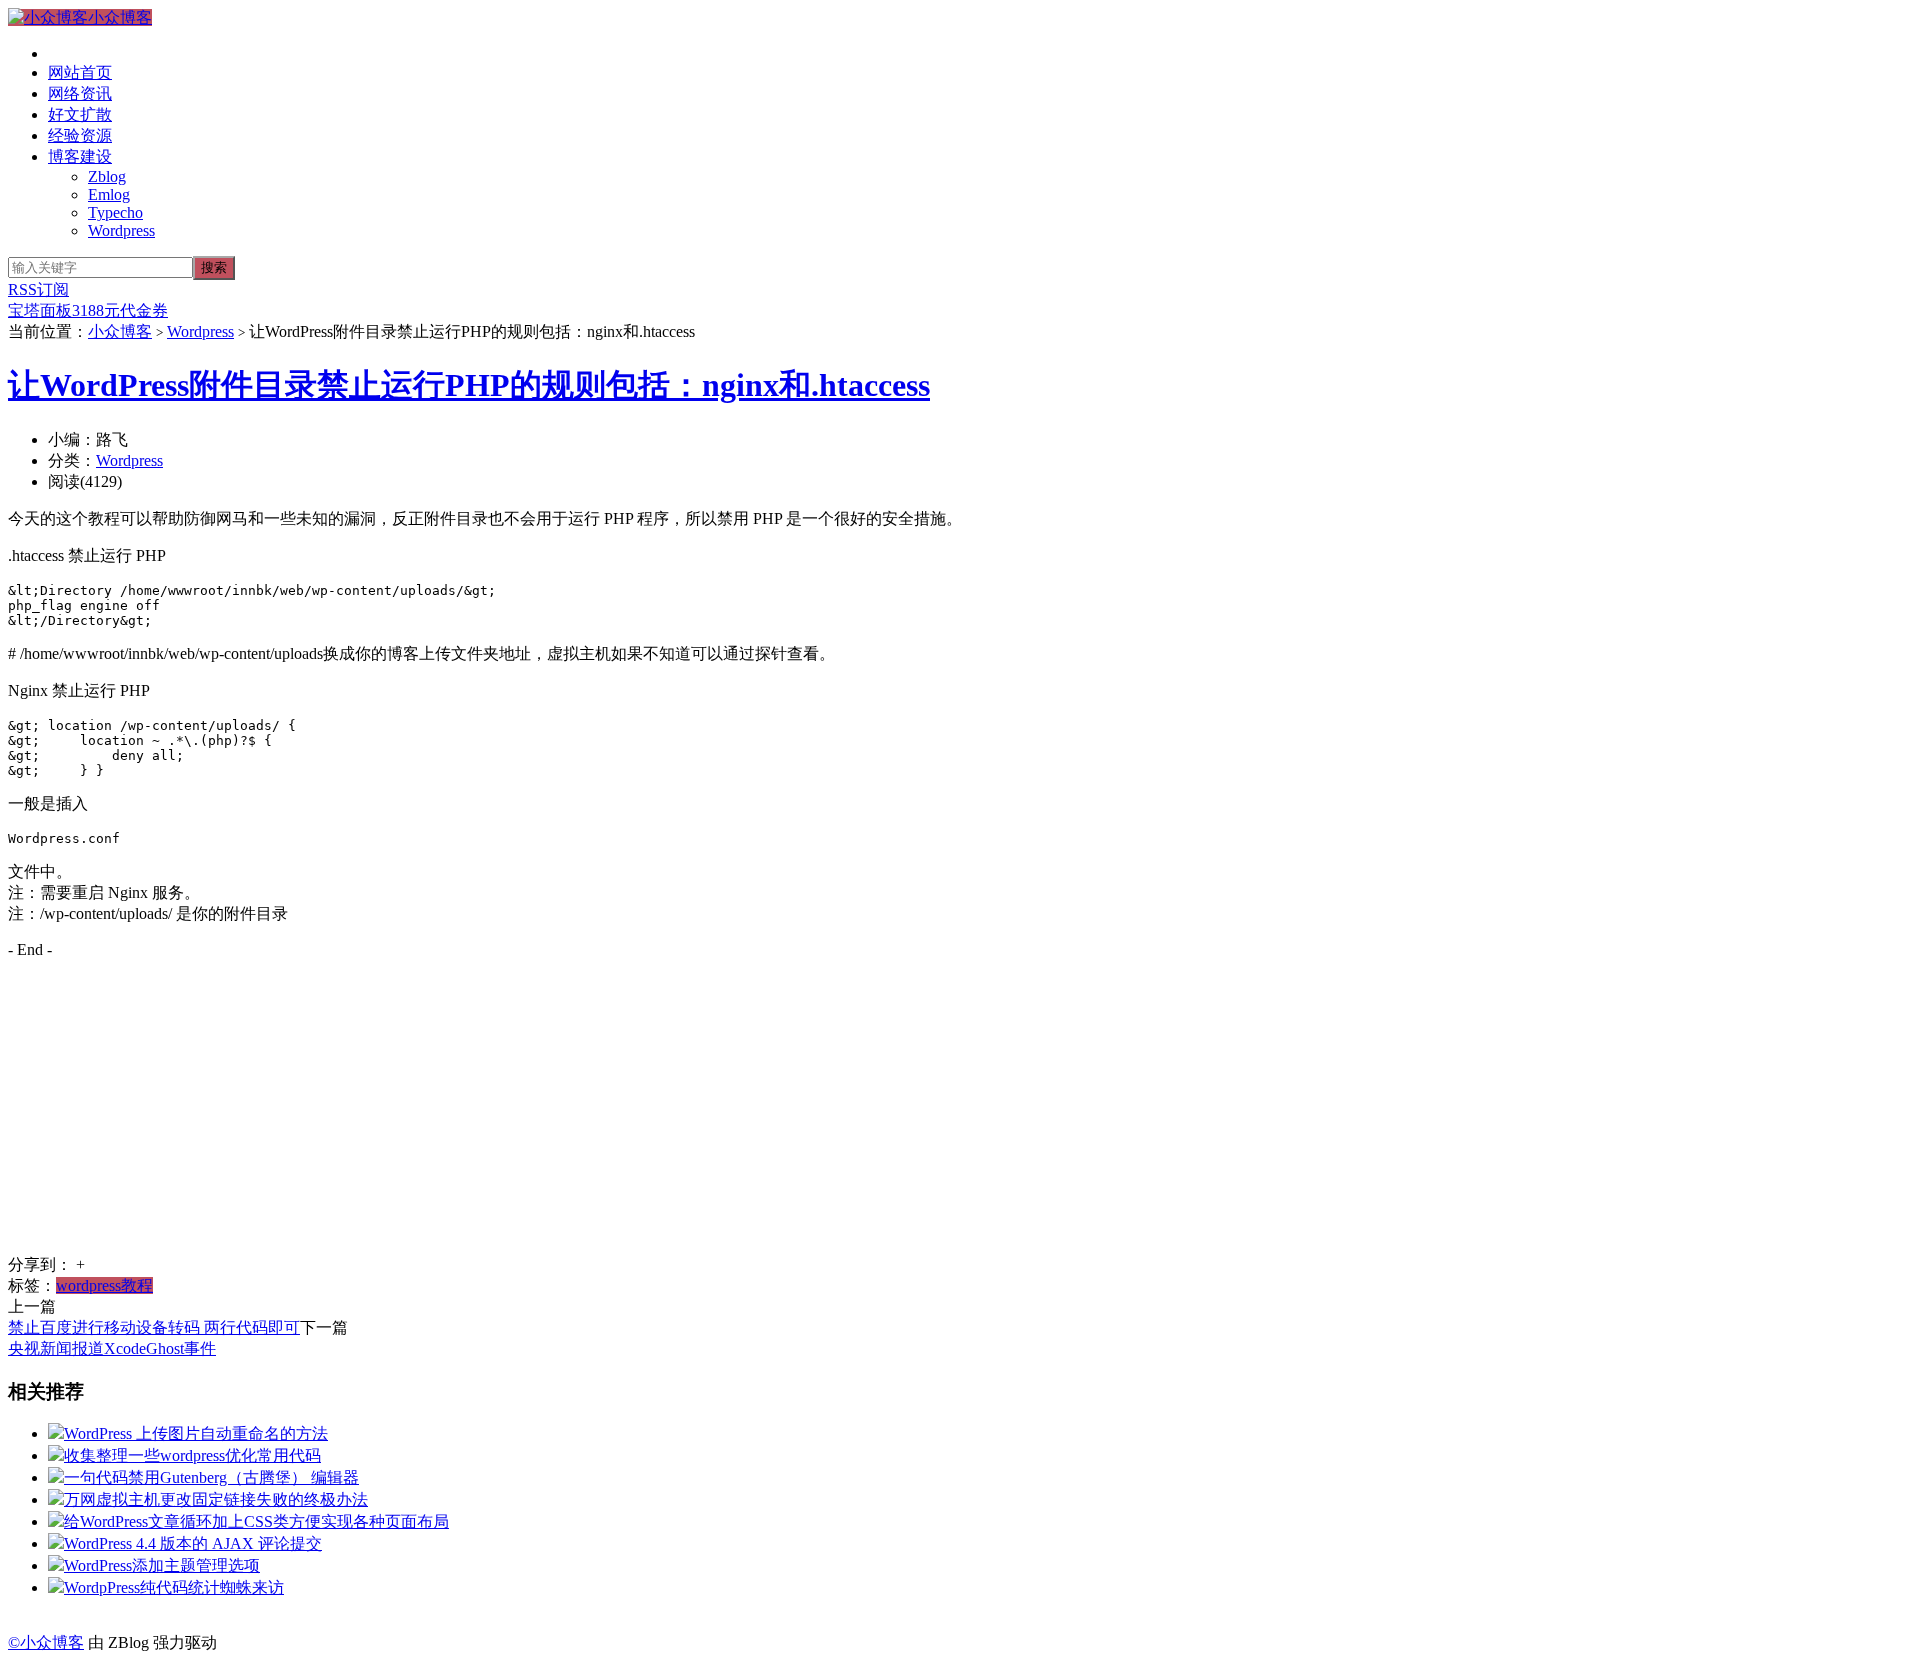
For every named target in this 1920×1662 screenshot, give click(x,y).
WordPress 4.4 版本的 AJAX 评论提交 (193, 1543)
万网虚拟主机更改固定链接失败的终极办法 (216, 1499)
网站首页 (80, 72)
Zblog (107, 176)
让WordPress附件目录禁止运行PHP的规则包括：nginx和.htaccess (469, 385)
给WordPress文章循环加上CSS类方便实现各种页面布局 (256, 1521)
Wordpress (121, 230)
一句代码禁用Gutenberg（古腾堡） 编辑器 (211, 1477)
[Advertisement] (608, 1115)
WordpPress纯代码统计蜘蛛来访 (174, 1587)
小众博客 (120, 17)
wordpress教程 (104, 1285)
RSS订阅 (38, 289)
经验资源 (80, 135)
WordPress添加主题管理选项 (162, 1565)
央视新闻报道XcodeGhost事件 (112, 1348)
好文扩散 (80, 114)
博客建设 (80, 156)
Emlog (109, 194)
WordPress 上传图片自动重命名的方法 (196, 1433)
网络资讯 (80, 93)
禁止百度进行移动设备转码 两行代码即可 (154, 1327)
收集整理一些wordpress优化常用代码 (192, 1455)
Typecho (115, 212)
